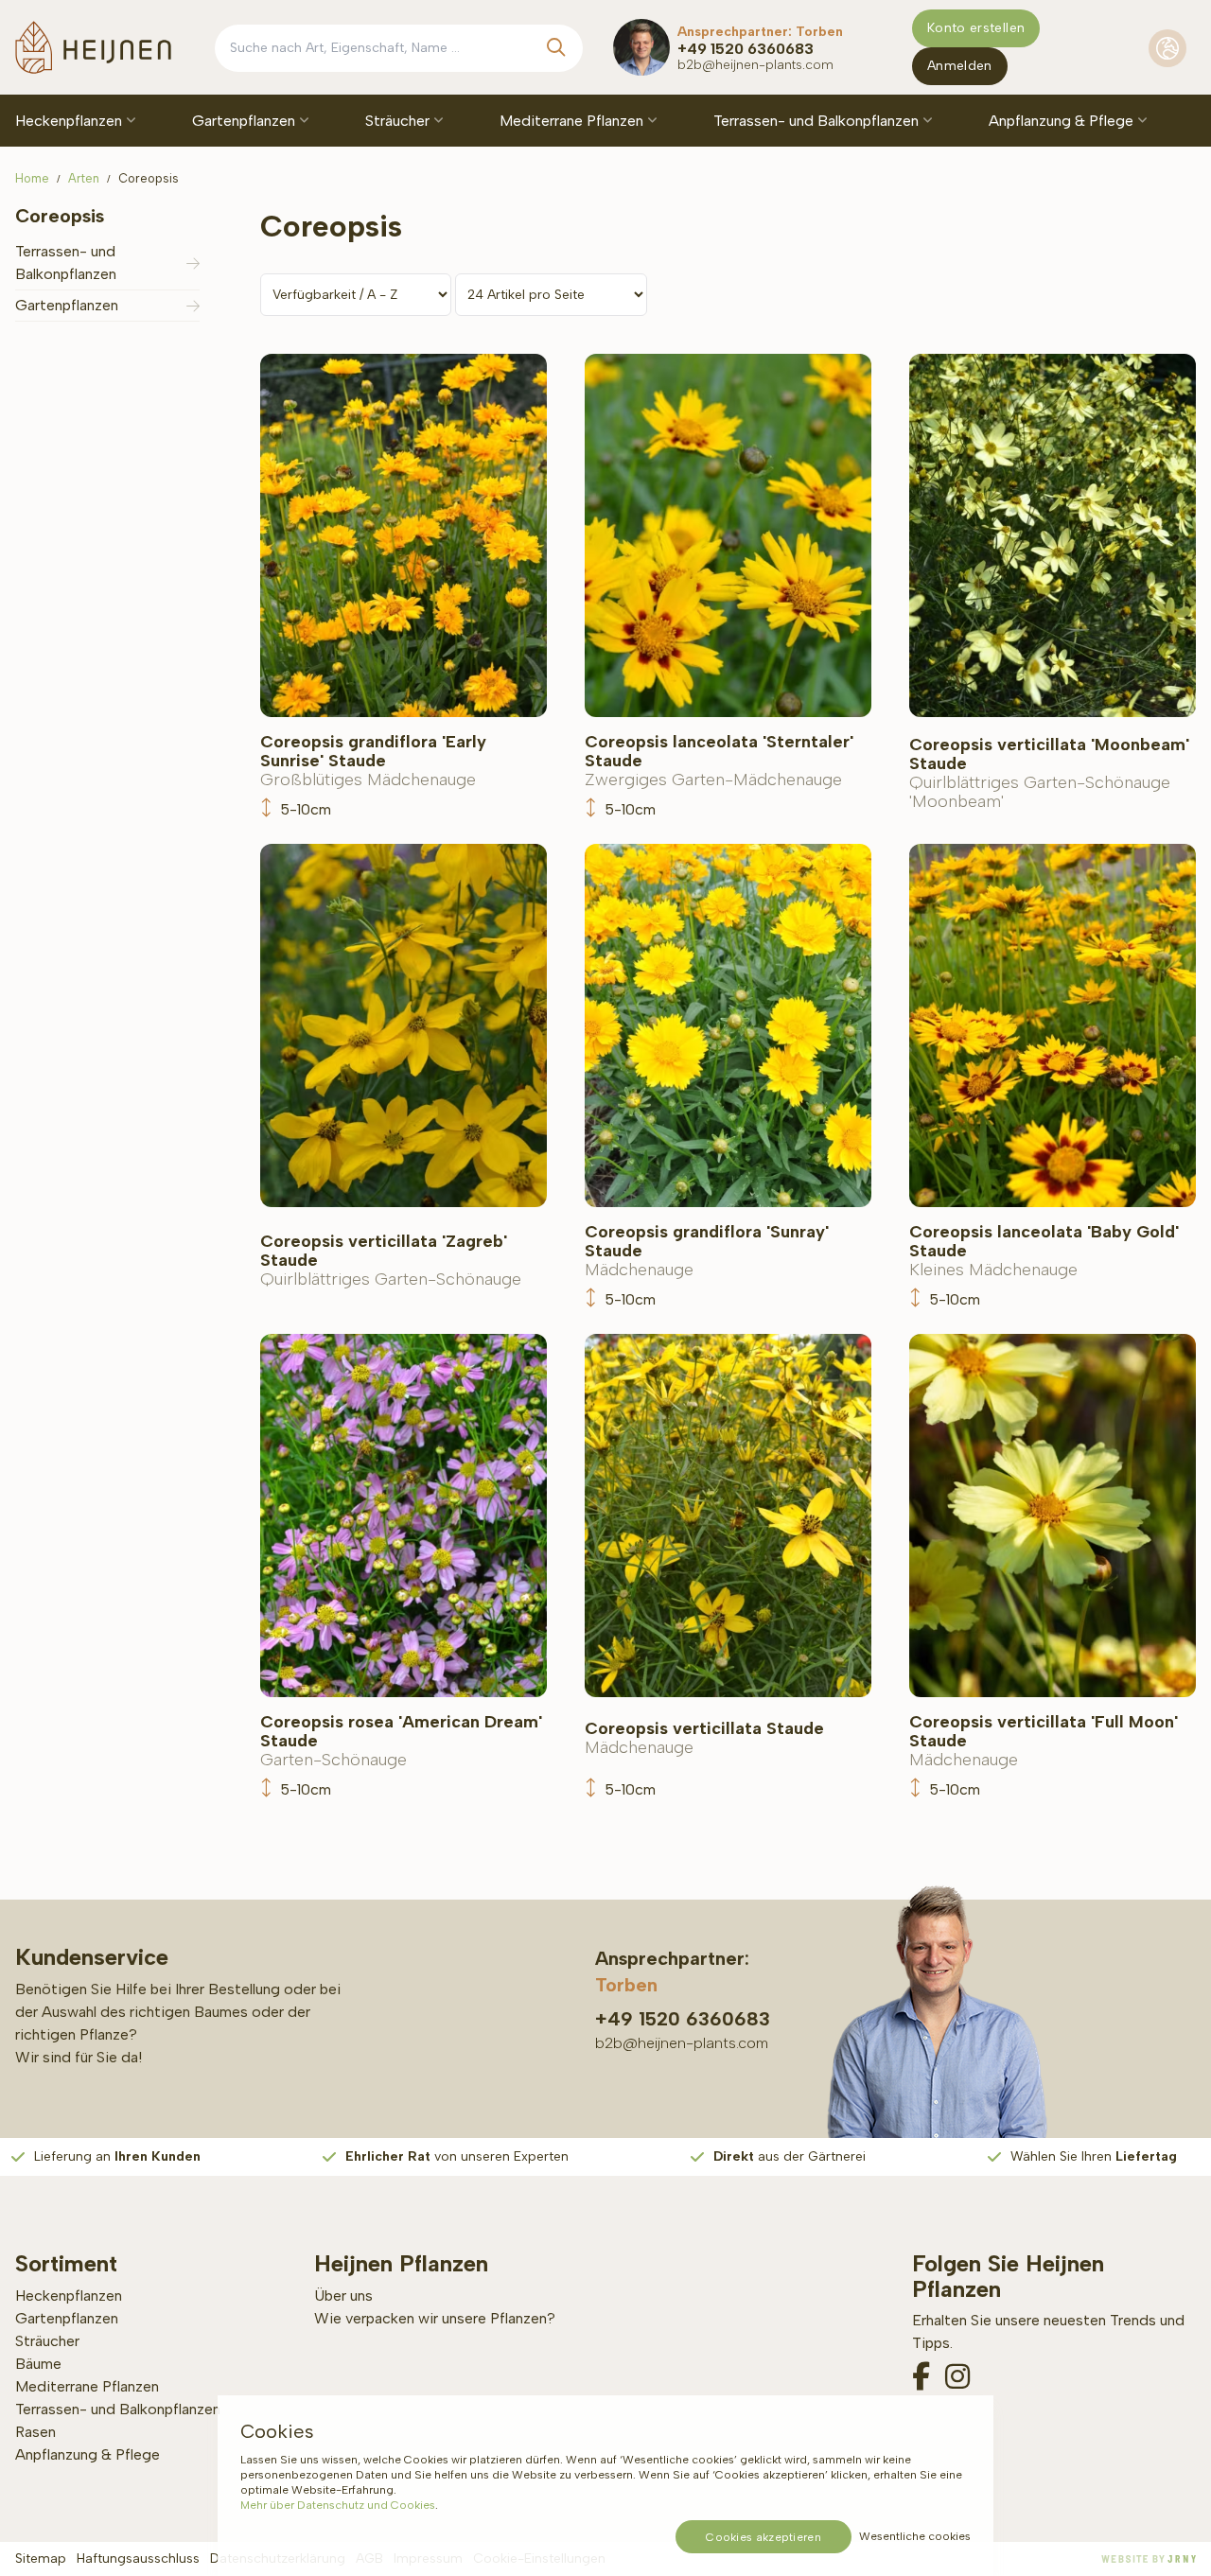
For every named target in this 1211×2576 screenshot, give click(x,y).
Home (32, 178)
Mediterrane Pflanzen (573, 121)
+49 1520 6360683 (746, 49)
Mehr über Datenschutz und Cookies (338, 2505)
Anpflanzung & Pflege (1063, 121)
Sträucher (399, 121)
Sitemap (41, 2558)
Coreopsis (149, 178)
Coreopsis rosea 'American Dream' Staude (401, 1741)
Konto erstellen (976, 28)
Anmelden (960, 66)
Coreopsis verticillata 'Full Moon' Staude (1044, 1741)
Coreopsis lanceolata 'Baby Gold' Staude (1044, 1251)
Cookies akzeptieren (763, 2537)
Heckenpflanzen (70, 121)
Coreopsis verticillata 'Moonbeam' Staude (1049, 773)
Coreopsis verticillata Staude (704, 1738)
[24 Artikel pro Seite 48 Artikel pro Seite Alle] (551, 294)
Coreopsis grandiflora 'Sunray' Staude (707, 1251)
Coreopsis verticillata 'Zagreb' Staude (391, 1260)
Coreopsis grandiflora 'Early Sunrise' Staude (373, 761)
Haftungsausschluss (138, 2558)
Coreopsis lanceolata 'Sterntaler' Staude (719, 761)
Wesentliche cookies (915, 2536)
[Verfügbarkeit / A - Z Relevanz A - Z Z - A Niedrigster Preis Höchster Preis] (358, 294)
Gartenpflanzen (246, 121)
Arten (84, 178)
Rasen (35, 2432)
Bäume (38, 2364)
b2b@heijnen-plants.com (755, 64)
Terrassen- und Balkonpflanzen (818, 121)
